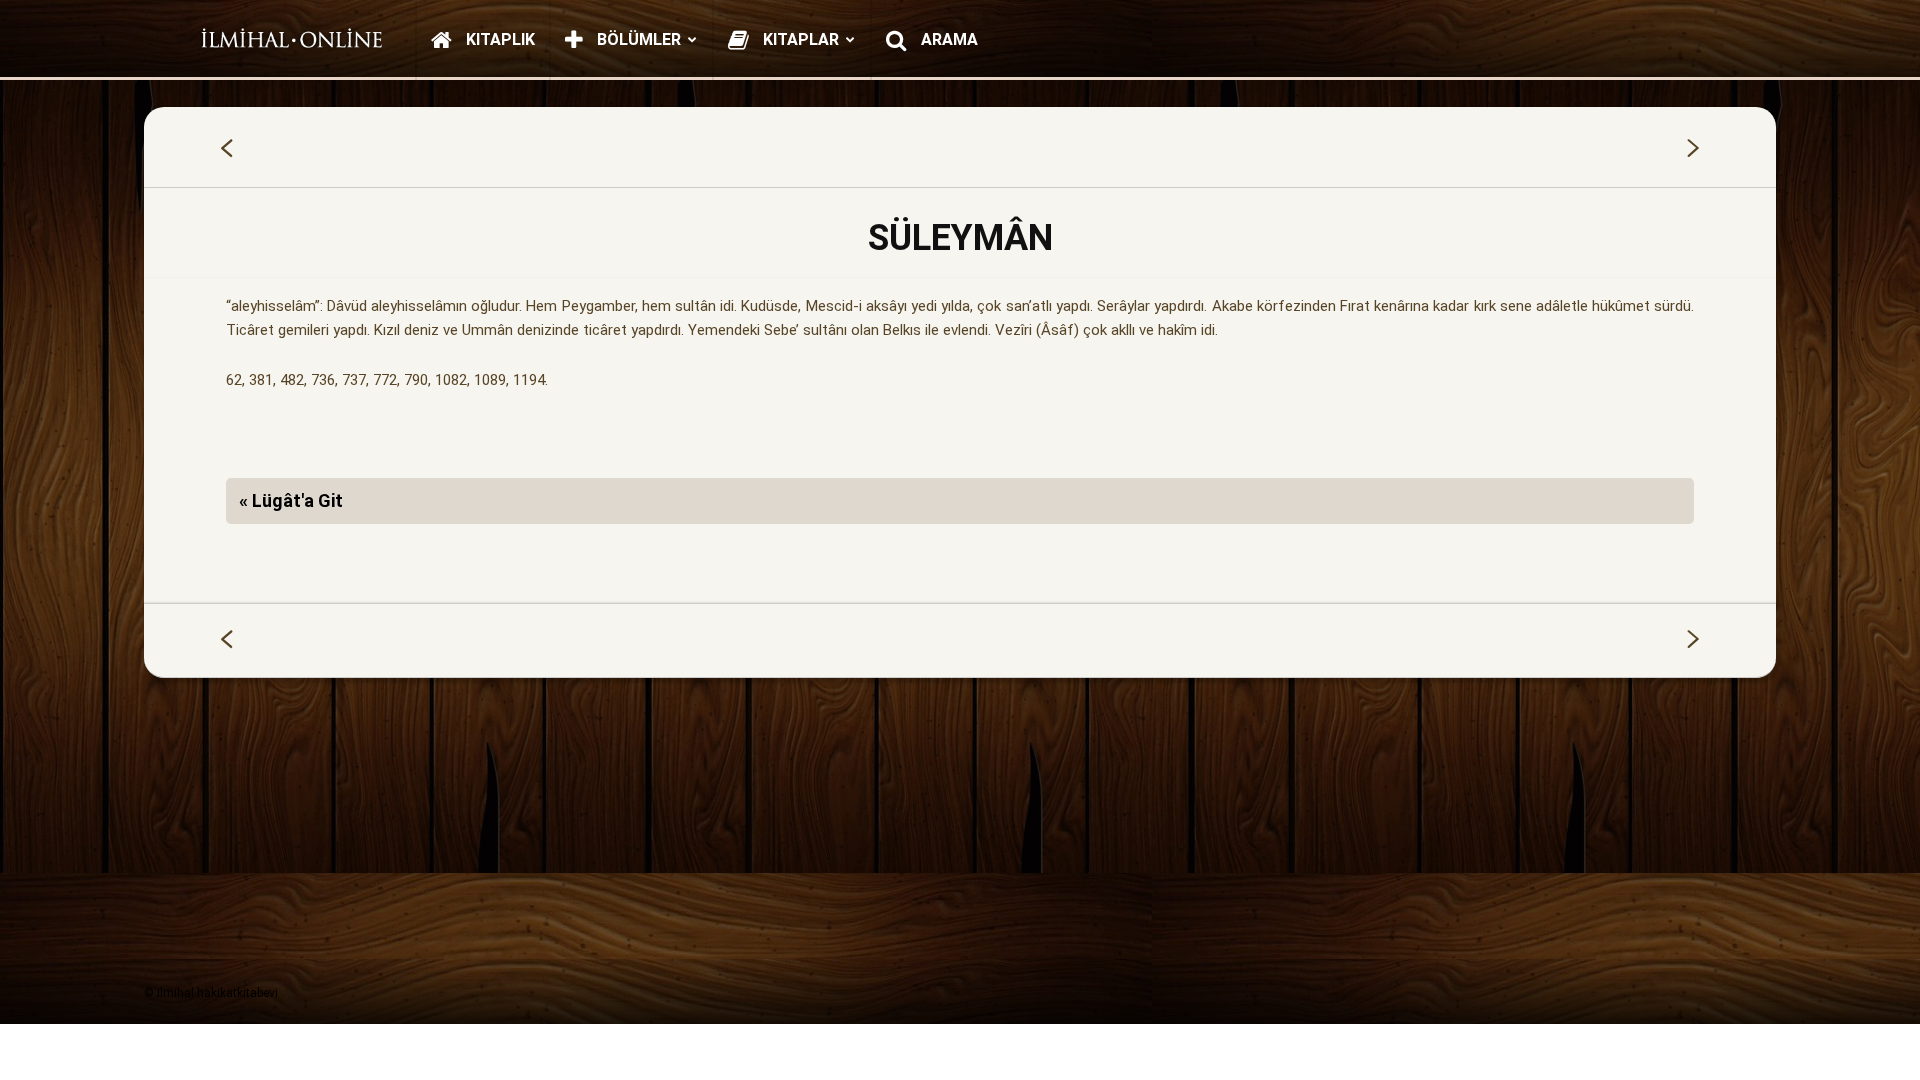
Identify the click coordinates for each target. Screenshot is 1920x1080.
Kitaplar (799, 39)
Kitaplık (498, 39)
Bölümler (637, 39)
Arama (947, 39)
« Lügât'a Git (291, 500)
